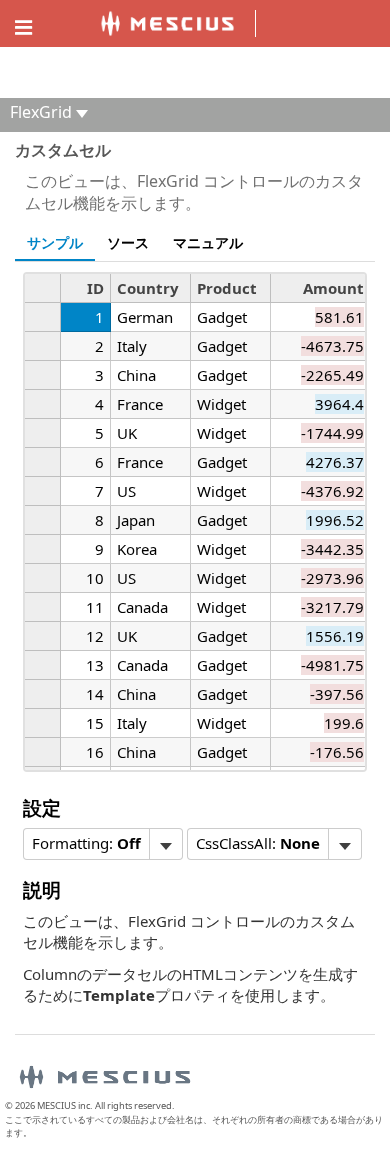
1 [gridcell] (99, 317)
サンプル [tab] (55, 242)
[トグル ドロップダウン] (165, 844)
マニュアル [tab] (208, 242)
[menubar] (103, 844)
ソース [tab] (128, 242)
